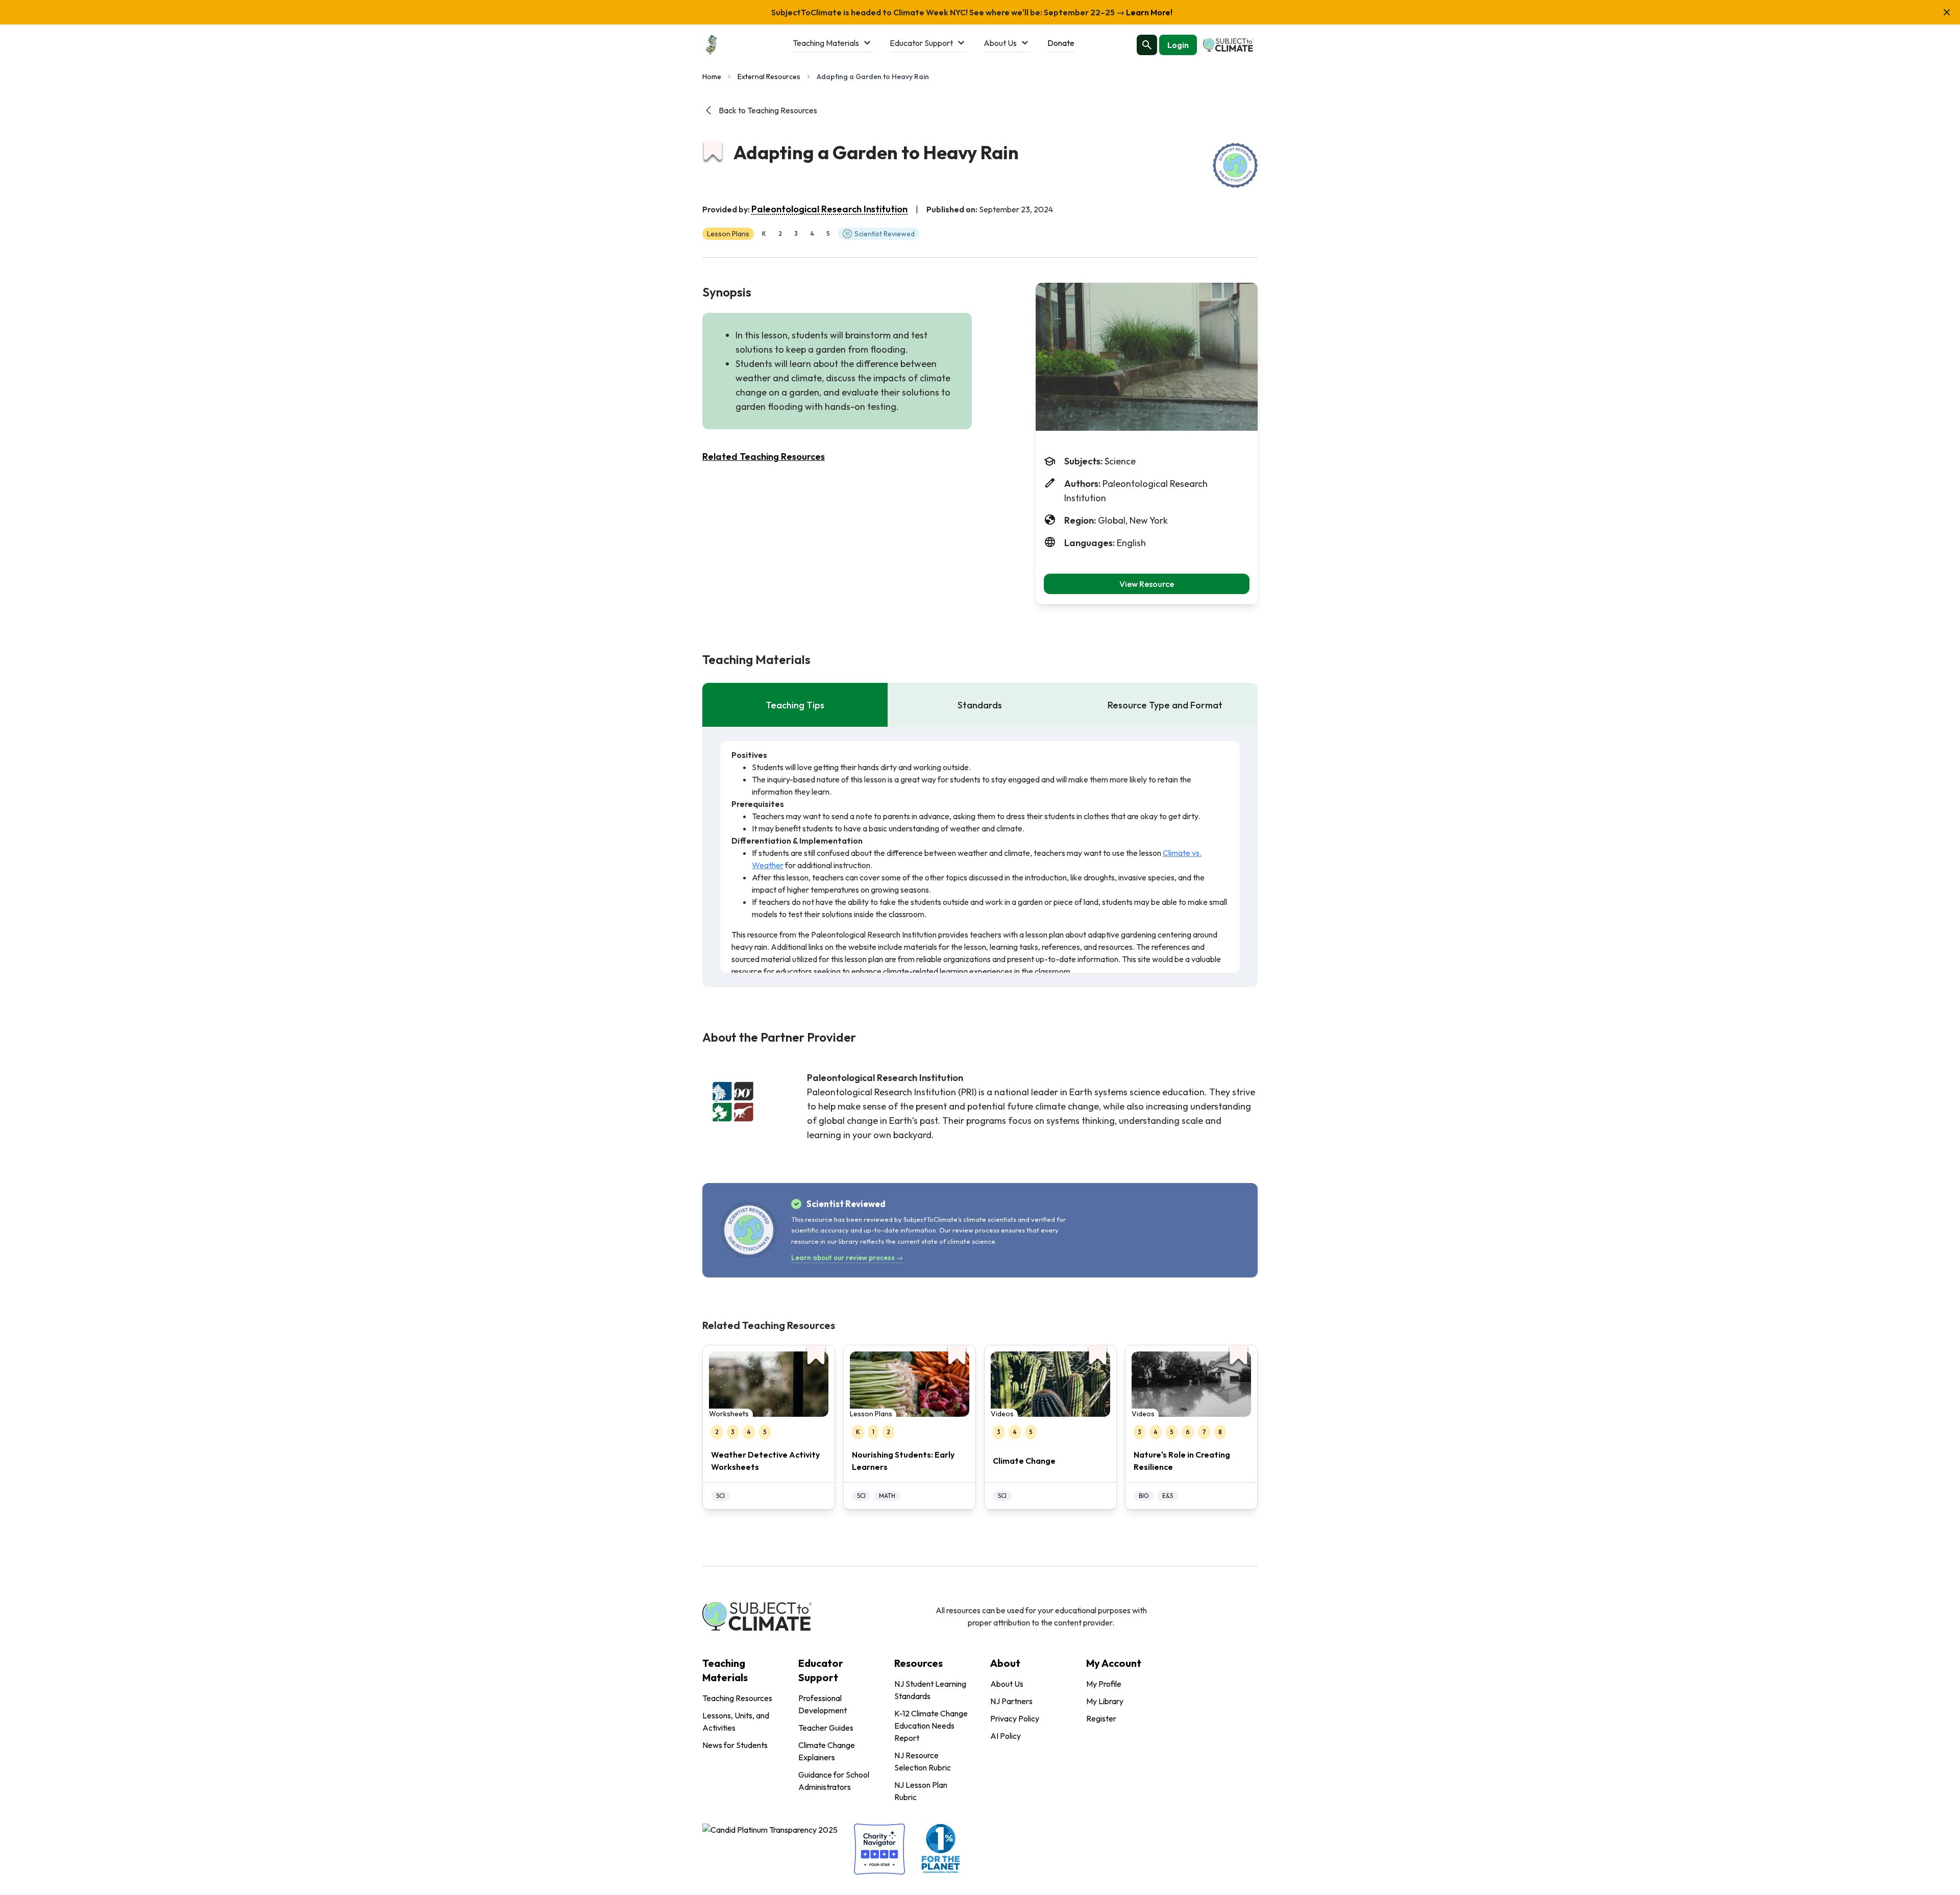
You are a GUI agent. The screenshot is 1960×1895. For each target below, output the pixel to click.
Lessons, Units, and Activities (736, 1721)
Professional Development (823, 1704)
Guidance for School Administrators (834, 1781)
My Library (1105, 1701)
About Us (1007, 1684)
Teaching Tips (795, 705)
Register (1101, 1718)
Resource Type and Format (1165, 705)
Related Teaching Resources (764, 457)
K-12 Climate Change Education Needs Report (931, 1726)
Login (1178, 45)
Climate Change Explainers (827, 1751)
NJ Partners (1011, 1701)
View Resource (1147, 584)
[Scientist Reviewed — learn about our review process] (1235, 165)
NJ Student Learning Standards (930, 1690)
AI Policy (1006, 1736)
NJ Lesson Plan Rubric (921, 1791)
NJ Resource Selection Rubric (923, 1761)
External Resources (769, 77)
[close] (1947, 12)
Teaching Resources (737, 1698)
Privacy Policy (1015, 1718)
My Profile (1104, 1684)
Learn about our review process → (847, 1258)
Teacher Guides (826, 1728)
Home (712, 77)
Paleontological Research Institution (829, 209)
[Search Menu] (1147, 45)
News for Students (735, 1745)
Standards (980, 705)
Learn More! (1148, 12)
